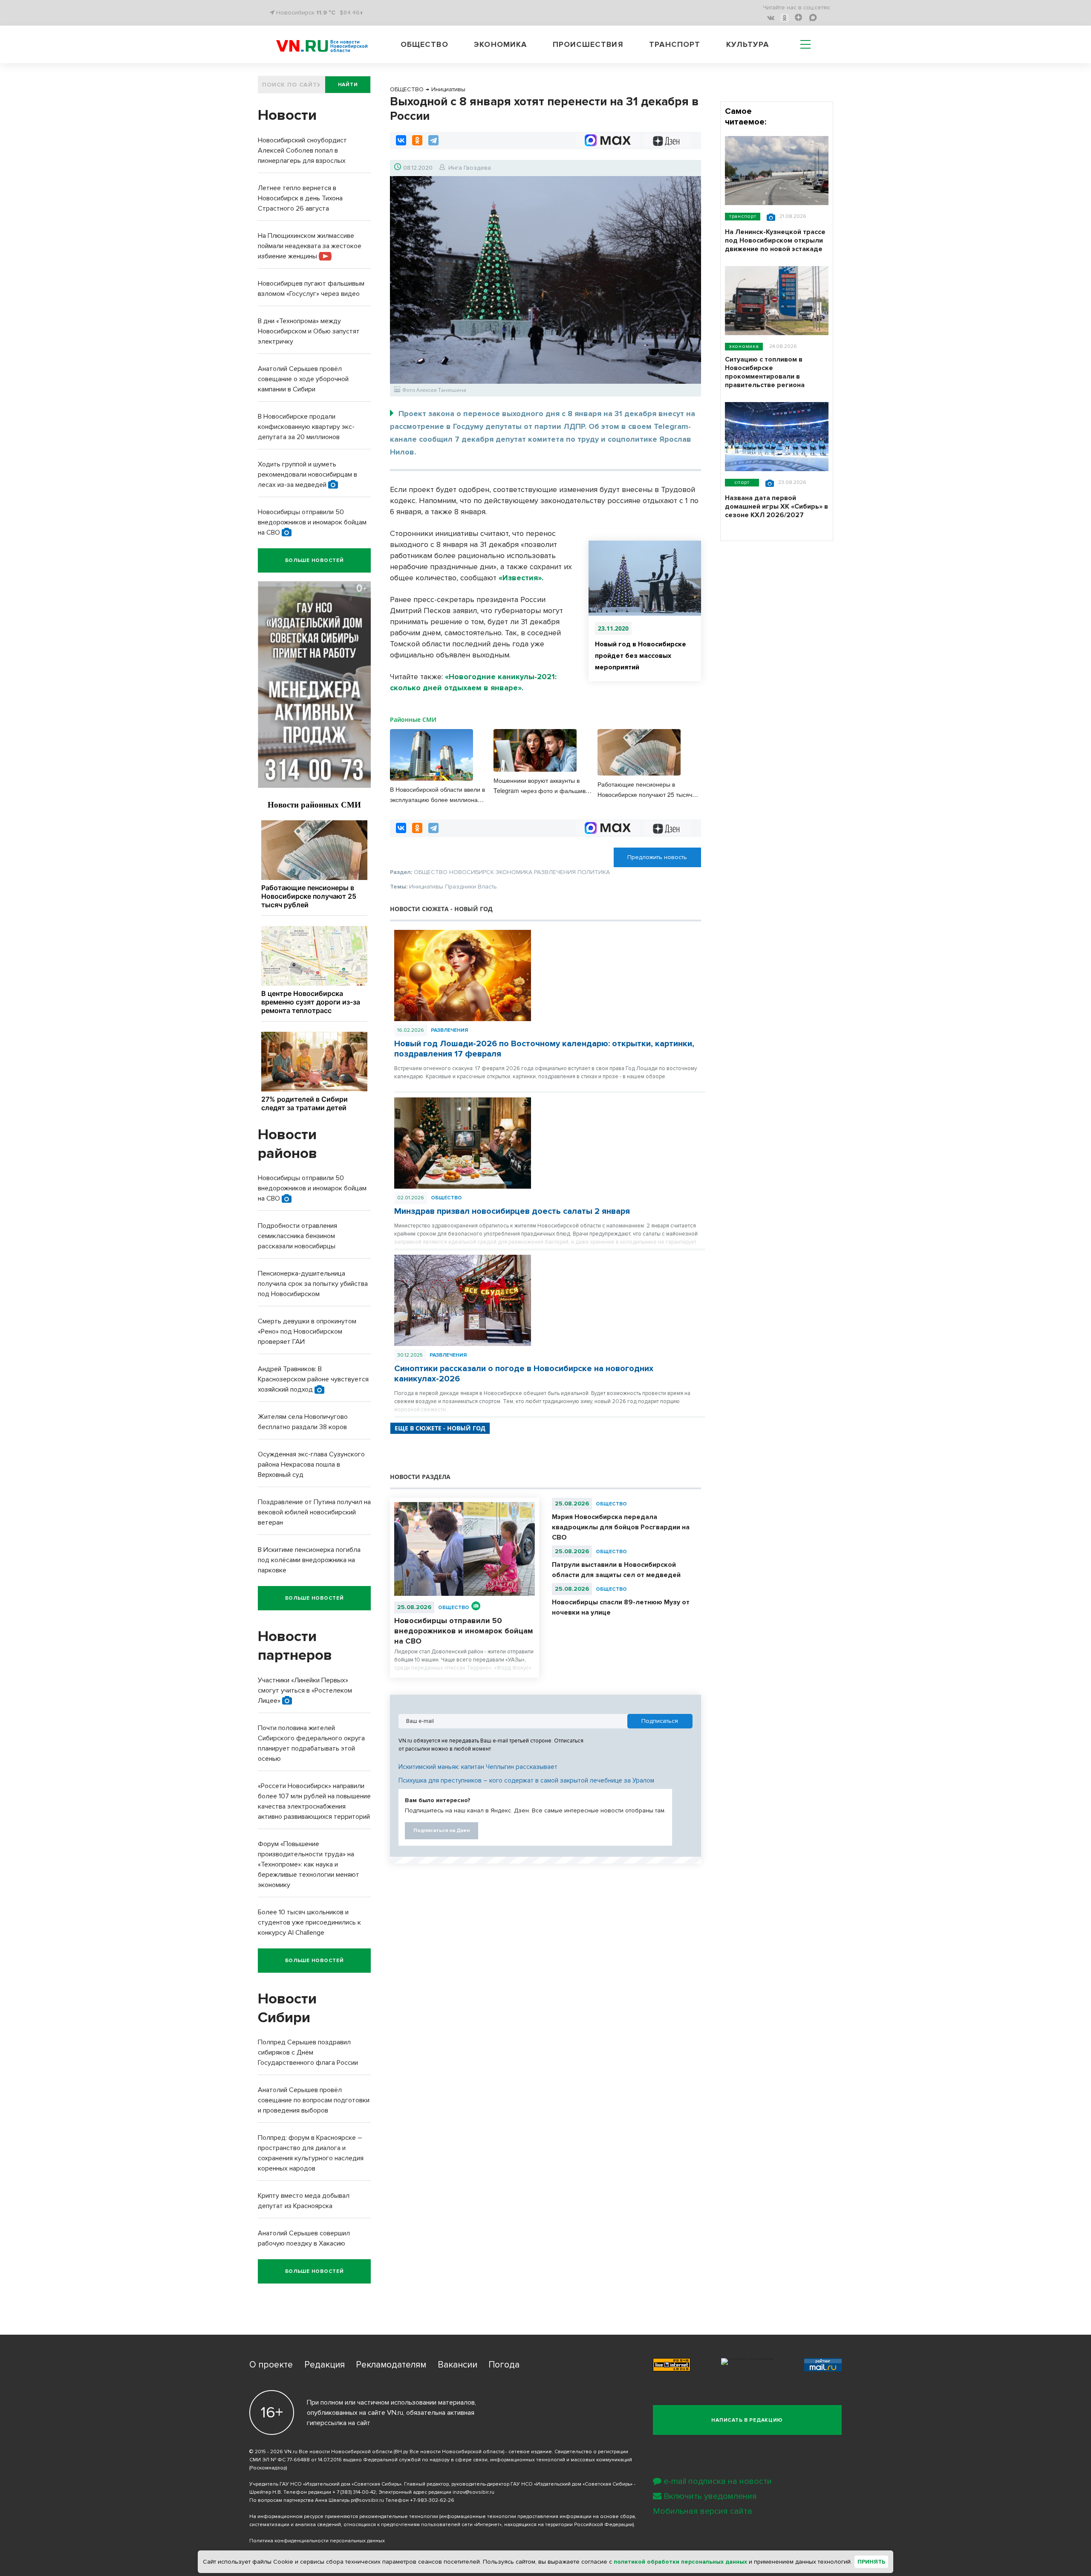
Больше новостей (315, 560)
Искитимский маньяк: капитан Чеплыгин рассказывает (478, 1767)
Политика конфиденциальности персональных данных (317, 2541)
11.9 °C (326, 13)
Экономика (500, 44)
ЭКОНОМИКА (744, 346)
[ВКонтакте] (401, 140)
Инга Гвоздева (470, 168)
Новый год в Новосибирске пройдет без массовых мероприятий (641, 656)
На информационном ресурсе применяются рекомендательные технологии (344, 2517)
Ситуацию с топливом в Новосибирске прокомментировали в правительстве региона (765, 372)
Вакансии (457, 2365)
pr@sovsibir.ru (367, 2500)
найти (348, 85)
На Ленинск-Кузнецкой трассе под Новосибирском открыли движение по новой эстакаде (775, 240)
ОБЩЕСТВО (446, 1198)
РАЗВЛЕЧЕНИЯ (449, 1030)
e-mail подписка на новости (718, 2481)
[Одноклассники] (417, 140)
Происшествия (588, 44)
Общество (424, 44)
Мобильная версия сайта (703, 2511)
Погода (504, 2365)
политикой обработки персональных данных (680, 2562)
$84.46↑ (351, 13)
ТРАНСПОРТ (743, 216)
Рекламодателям (391, 2365)
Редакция (325, 2365)
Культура (748, 44)
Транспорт (675, 44)
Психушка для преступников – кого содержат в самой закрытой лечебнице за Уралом (526, 1780)
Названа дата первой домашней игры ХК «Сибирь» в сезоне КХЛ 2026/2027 (776, 507)
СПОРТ (742, 482)
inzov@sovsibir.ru (473, 2492)
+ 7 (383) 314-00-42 (354, 2492)
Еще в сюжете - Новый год (440, 1428)
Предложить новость (657, 857)
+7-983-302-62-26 (432, 2500)
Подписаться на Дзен (442, 1831)
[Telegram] (433, 140)
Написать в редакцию (747, 2420)
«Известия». (521, 578)
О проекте (271, 2365)
